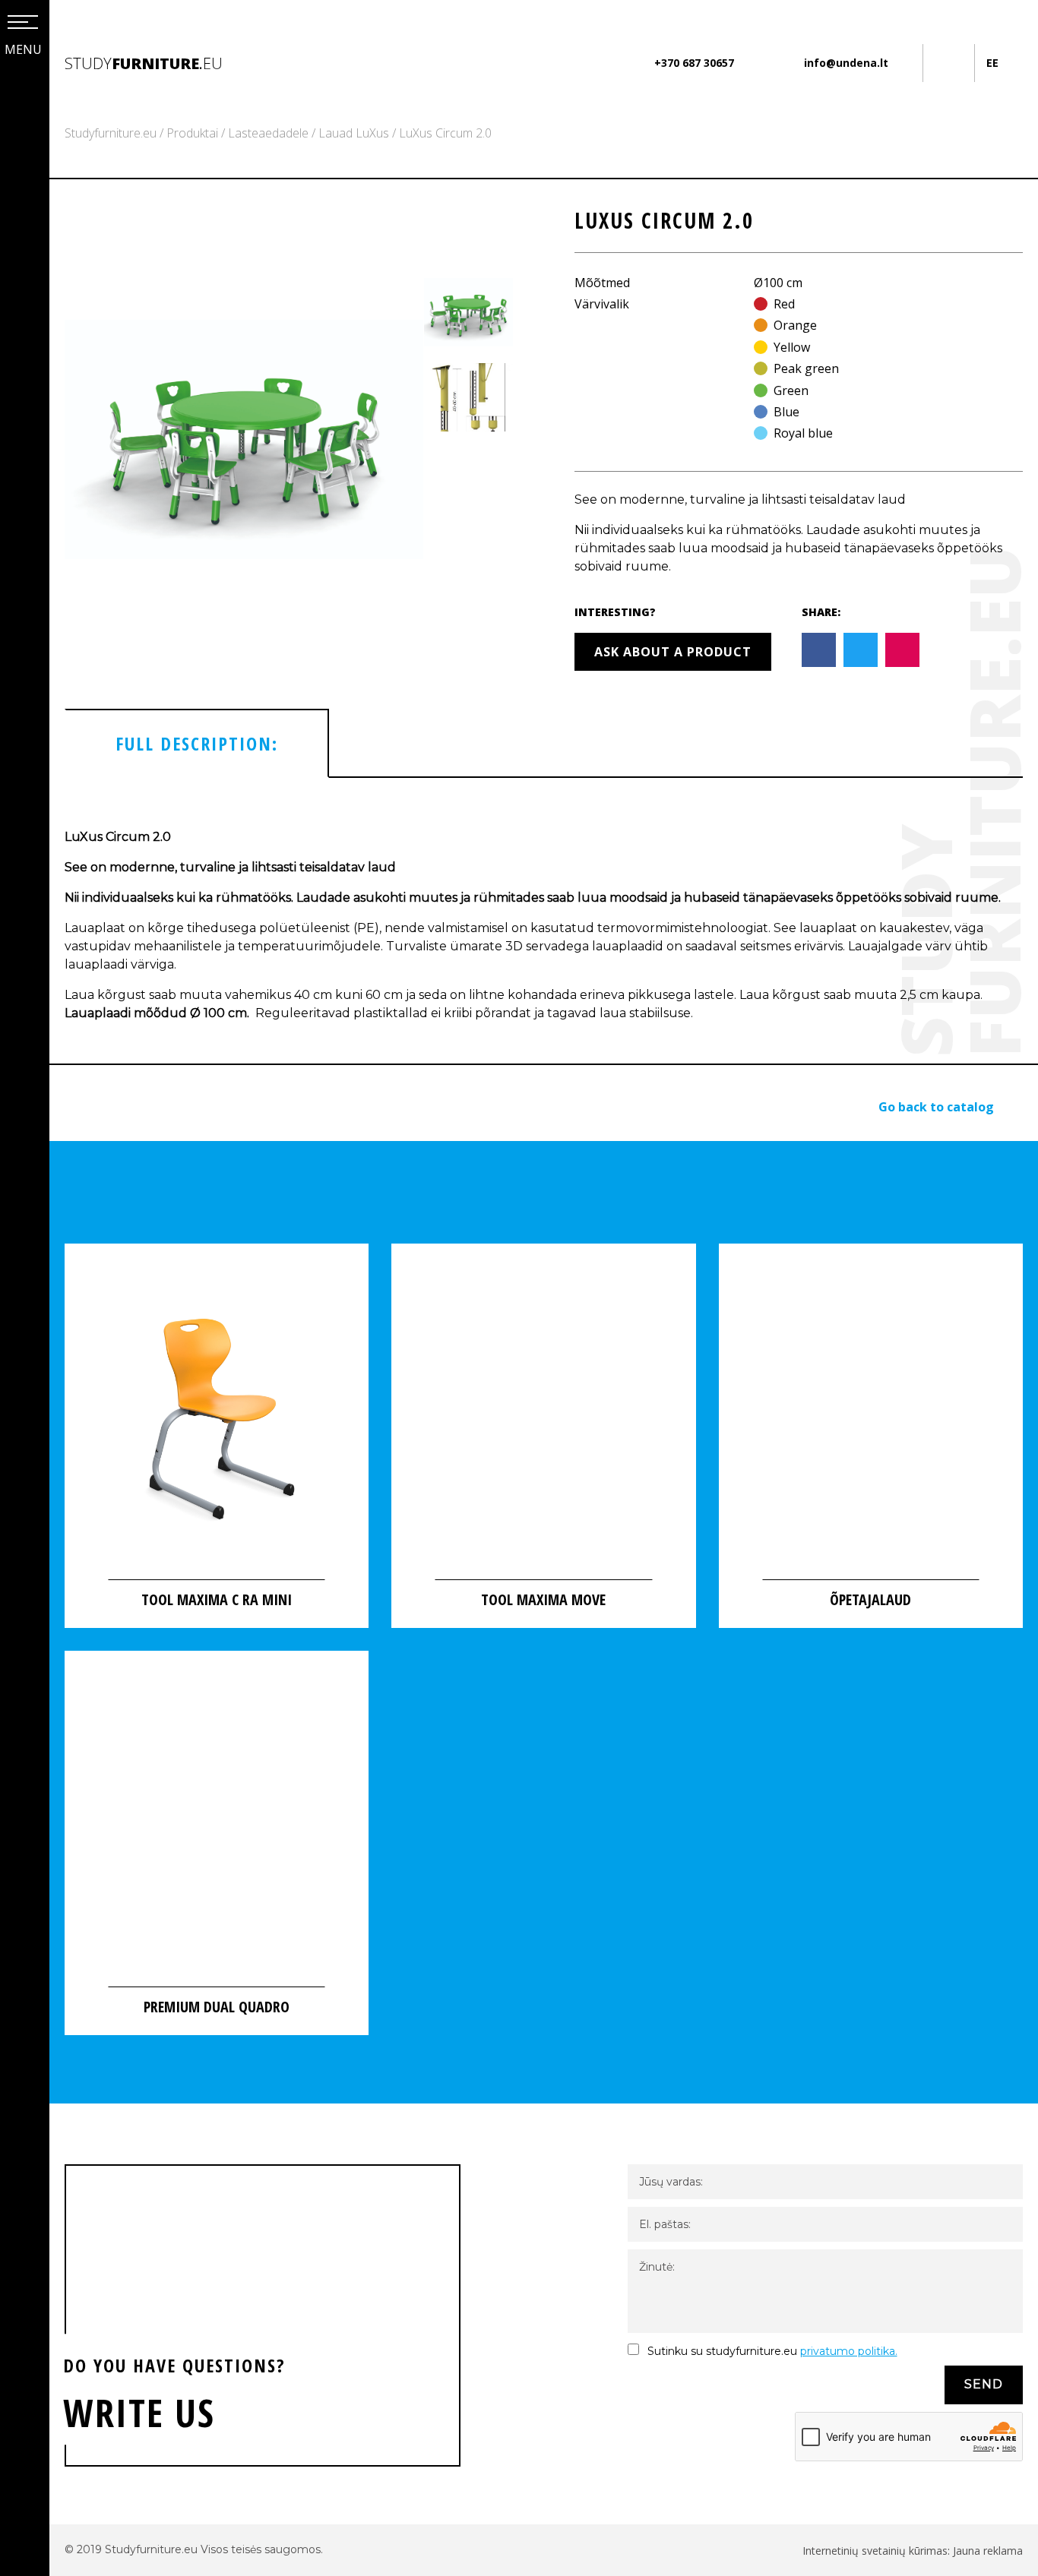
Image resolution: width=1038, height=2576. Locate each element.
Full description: (197, 743)
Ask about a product (673, 652)
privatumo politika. (849, 2351)
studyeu (144, 63)
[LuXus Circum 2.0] (244, 440)
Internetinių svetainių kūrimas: (878, 2551)
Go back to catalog (936, 1107)
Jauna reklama (988, 2551)
